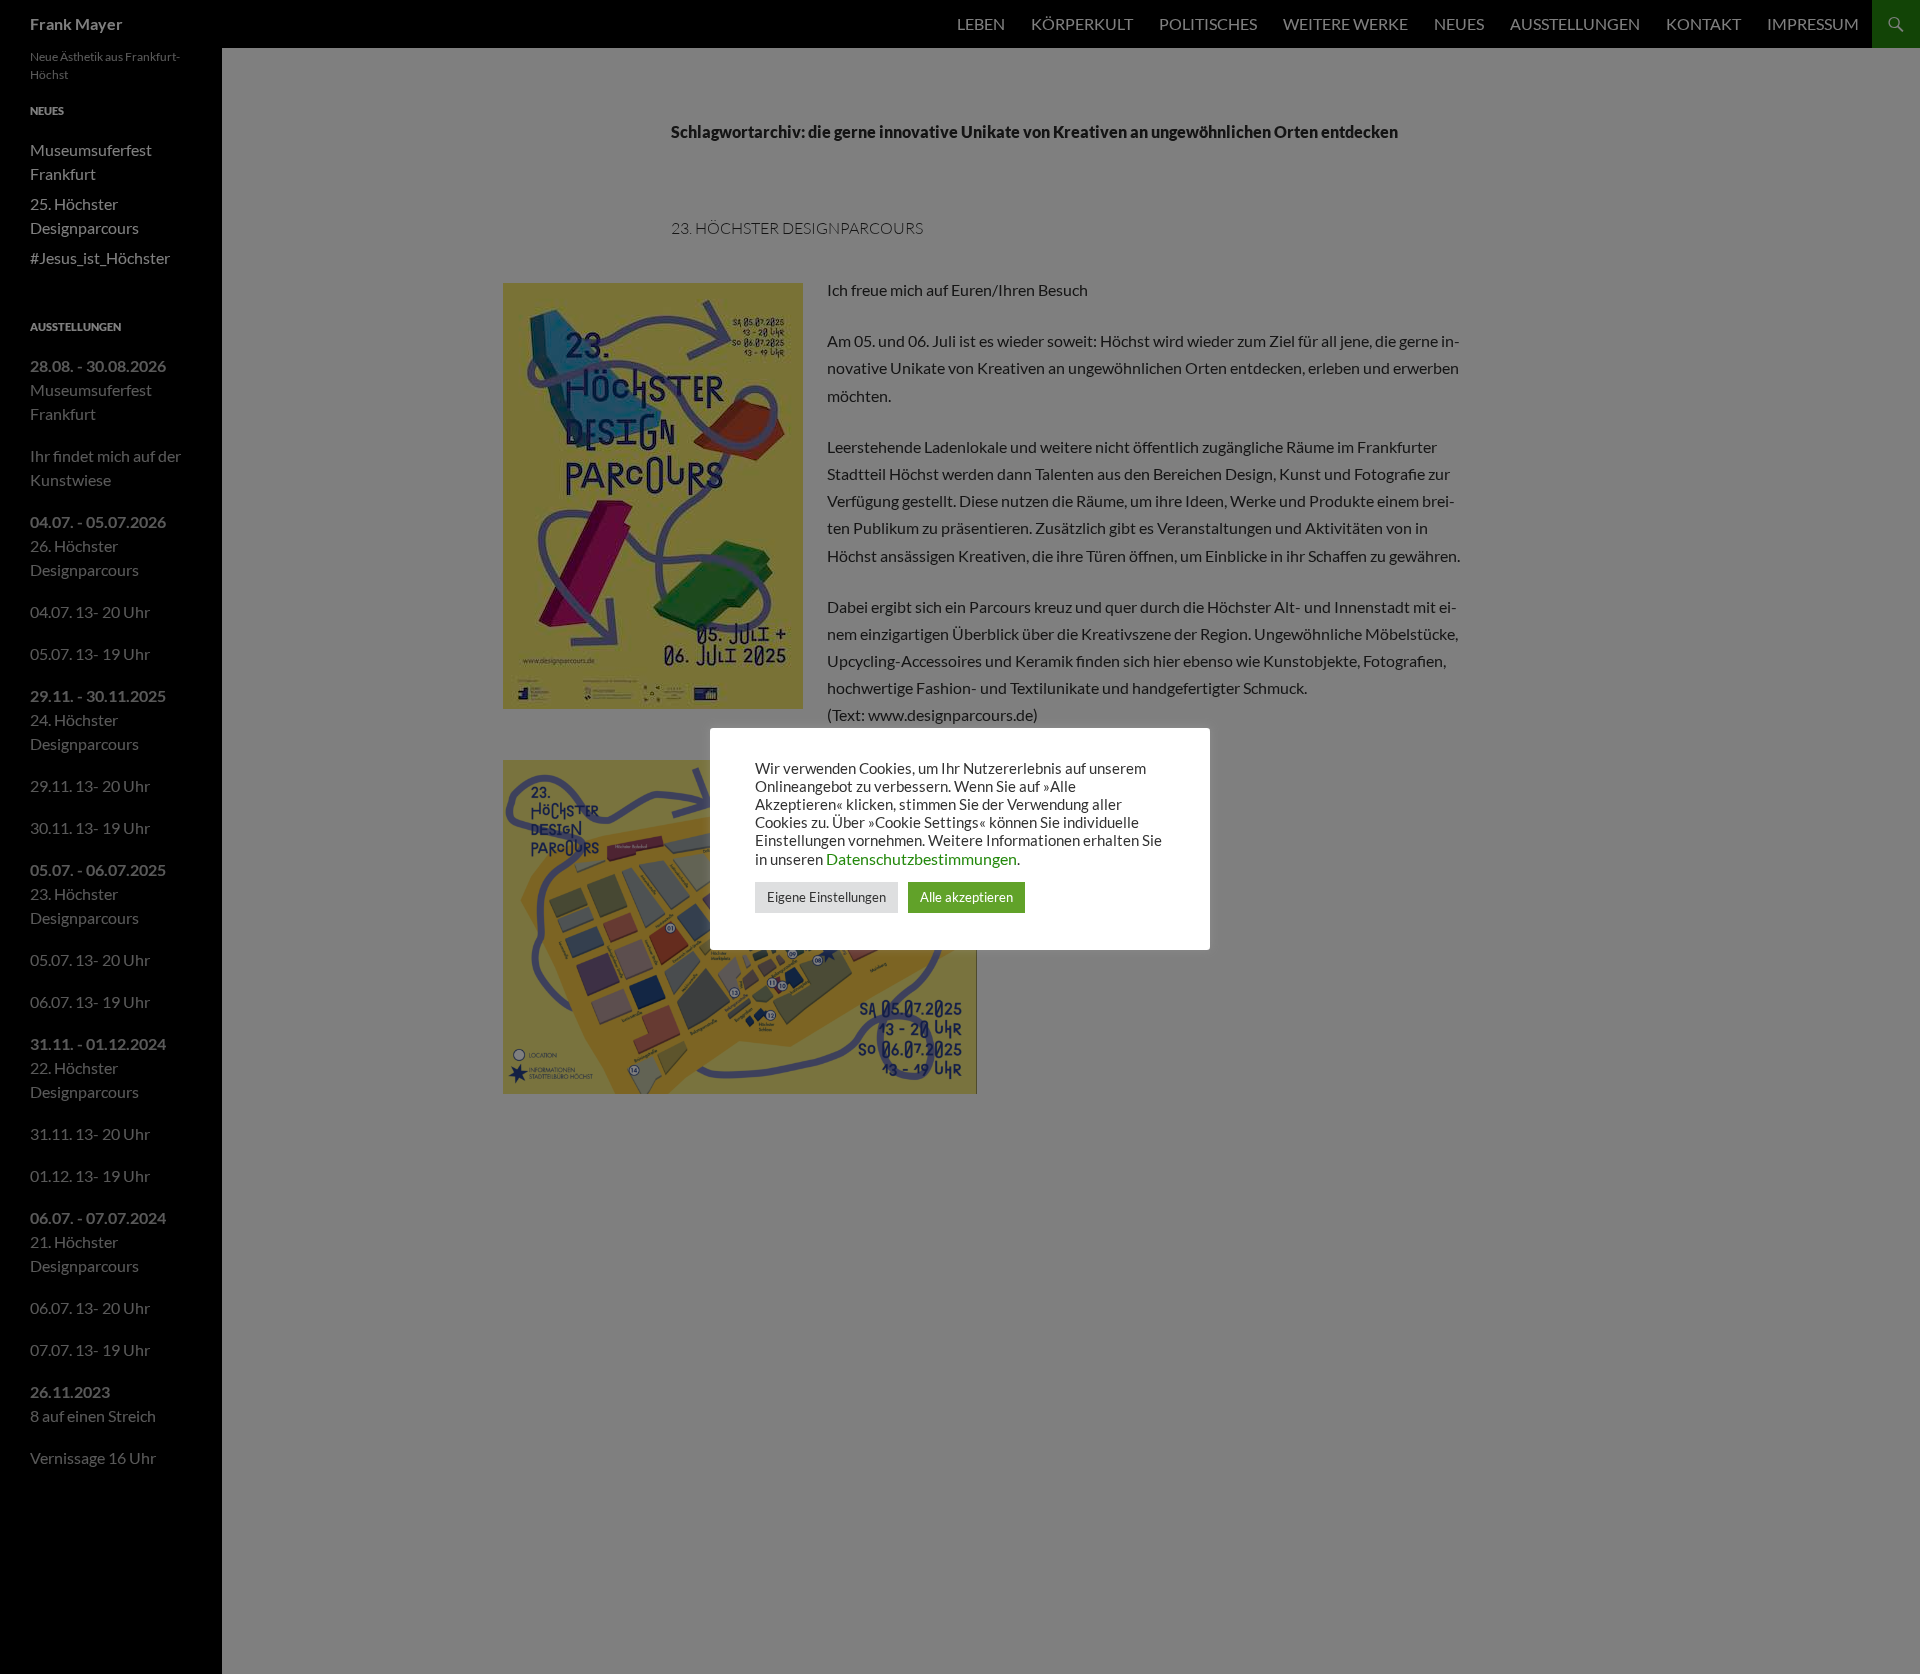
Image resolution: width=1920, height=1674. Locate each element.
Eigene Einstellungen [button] (826, 897)
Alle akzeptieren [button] (966, 897)
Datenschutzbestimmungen (921, 858)
